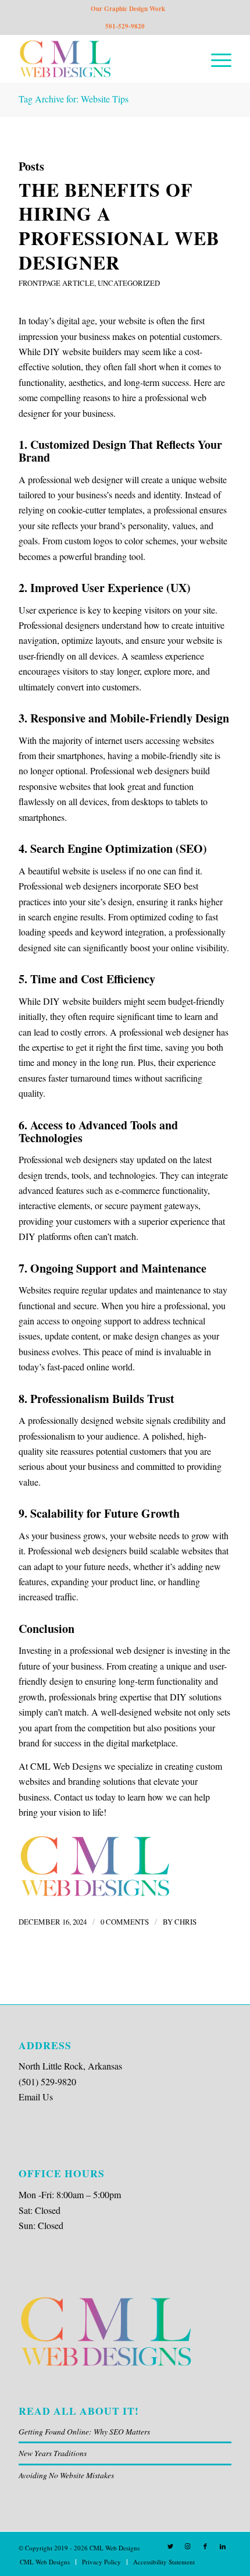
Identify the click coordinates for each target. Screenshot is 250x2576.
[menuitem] (45, 2562)
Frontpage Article (56, 283)
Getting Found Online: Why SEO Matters (84, 2431)
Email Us (36, 2097)
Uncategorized (129, 283)
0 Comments (125, 1922)
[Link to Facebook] (205, 2546)
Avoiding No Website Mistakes (66, 2475)
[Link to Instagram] (188, 2546)
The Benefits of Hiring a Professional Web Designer (119, 226)
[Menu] (215, 59)
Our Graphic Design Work (128, 9)
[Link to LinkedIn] (223, 2546)
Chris (185, 1922)
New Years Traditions (53, 2453)
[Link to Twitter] (170, 2546)
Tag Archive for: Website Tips (74, 99)
